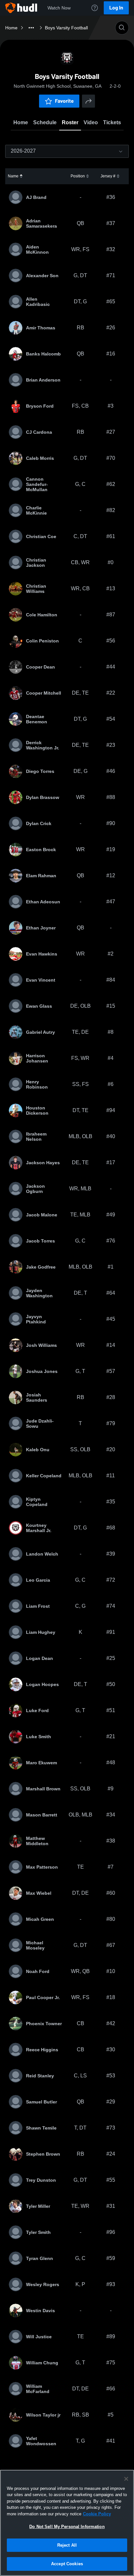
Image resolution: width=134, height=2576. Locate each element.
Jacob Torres (40, 1241)
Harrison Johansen (37, 1058)
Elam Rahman (41, 876)
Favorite (64, 101)
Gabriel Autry (40, 1032)
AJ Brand (36, 197)
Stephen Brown (43, 2154)
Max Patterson (42, 1867)
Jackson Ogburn (35, 1189)
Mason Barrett (42, 1815)
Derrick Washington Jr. (43, 745)
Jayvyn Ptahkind (36, 1319)
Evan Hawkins (42, 954)
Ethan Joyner (41, 928)
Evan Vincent (41, 980)
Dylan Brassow (43, 797)
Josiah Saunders (37, 1397)
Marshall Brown (43, 1789)
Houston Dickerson (37, 1110)
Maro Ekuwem (41, 1763)
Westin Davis (40, 2311)
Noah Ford (38, 1971)
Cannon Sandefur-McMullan (37, 484)
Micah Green (40, 1919)
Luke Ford (37, 1710)
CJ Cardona (39, 432)
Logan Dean (40, 1658)
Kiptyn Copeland (37, 1502)
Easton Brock (41, 850)
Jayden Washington (39, 1293)
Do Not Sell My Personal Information (67, 2527)
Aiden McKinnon (37, 249)
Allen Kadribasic (38, 302)
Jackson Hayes (43, 1163)
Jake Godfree (41, 1267)
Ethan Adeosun (43, 902)
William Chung (42, 2363)
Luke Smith (39, 1737)
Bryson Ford (40, 406)
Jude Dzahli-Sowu (40, 1424)
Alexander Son (42, 276)
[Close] (126, 2479)
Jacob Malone (42, 1215)
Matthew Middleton (37, 1841)
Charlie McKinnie (36, 510)
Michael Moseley (35, 1945)
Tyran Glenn (40, 2258)
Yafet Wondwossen (41, 2441)
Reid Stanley (40, 2076)
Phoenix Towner (44, 2024)
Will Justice (39, 2337)
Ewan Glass (39, 1006)
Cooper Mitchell (44, 693)
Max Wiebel (39, 1893)
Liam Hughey (41, 1632)
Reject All (67, 2545)
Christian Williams (36, 589)
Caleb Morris (40, 458)
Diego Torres (40, 771)
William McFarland (38, 2389)
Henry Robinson (37, 1084)
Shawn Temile (41, 2128)
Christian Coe (41, 536)
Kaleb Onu (38, 1450)
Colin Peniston (42, 641)
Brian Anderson (43, 380)
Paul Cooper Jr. (43, 1997)
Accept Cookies (67, 2564)
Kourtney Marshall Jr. (39, 1528)
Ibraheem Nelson (36, 1137)
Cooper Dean (40, 667)
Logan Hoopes (42, 1684)
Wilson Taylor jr (43, 2415)
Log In (116, 8)
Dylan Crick (39, 823)
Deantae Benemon (37, 719)
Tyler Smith (38, 2232)
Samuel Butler (41, 2102)
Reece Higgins (42, 2050)
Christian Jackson (36, 563)
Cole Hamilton (42, 615)
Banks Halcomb (43, 354)
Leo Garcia (38, 1580)
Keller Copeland (44, 1476)
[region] (67, 2523)
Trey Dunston (41, 2180)
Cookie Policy (97, 2514)
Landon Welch (42, 1554)
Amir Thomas (41, 328)
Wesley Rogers (43, 2284)
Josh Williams (41, 1345)
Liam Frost (38, 1606)
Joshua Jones (42, 1371)
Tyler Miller (38, 2206)
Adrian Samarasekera (41, 223)
